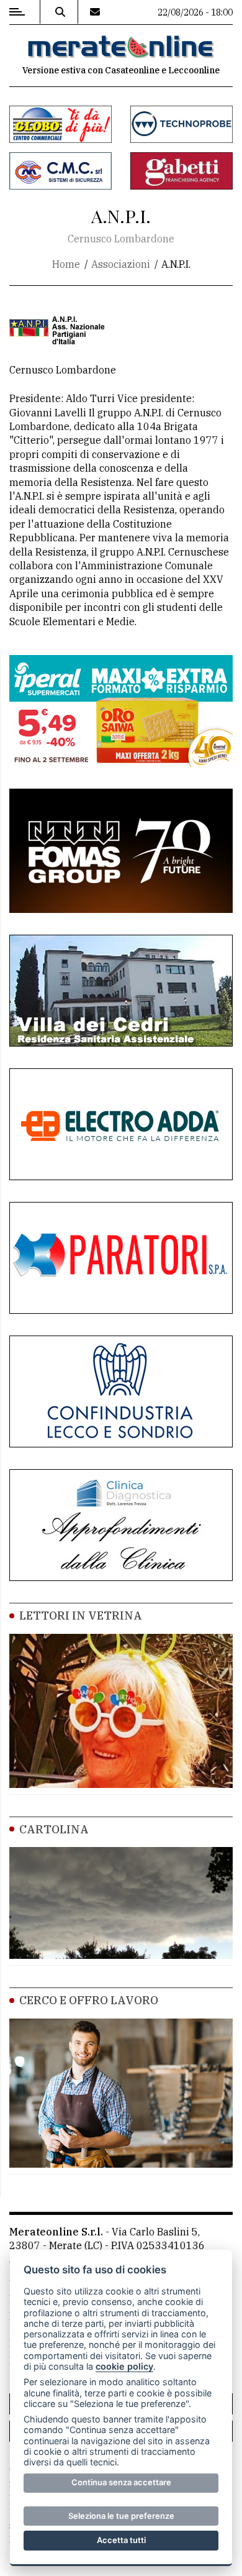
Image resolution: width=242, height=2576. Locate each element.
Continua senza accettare (121, 2482)
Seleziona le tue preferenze (121, 2516)
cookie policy (124, 2366)
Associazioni (121, 264)
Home (66, 264)
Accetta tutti (121, 2540)
